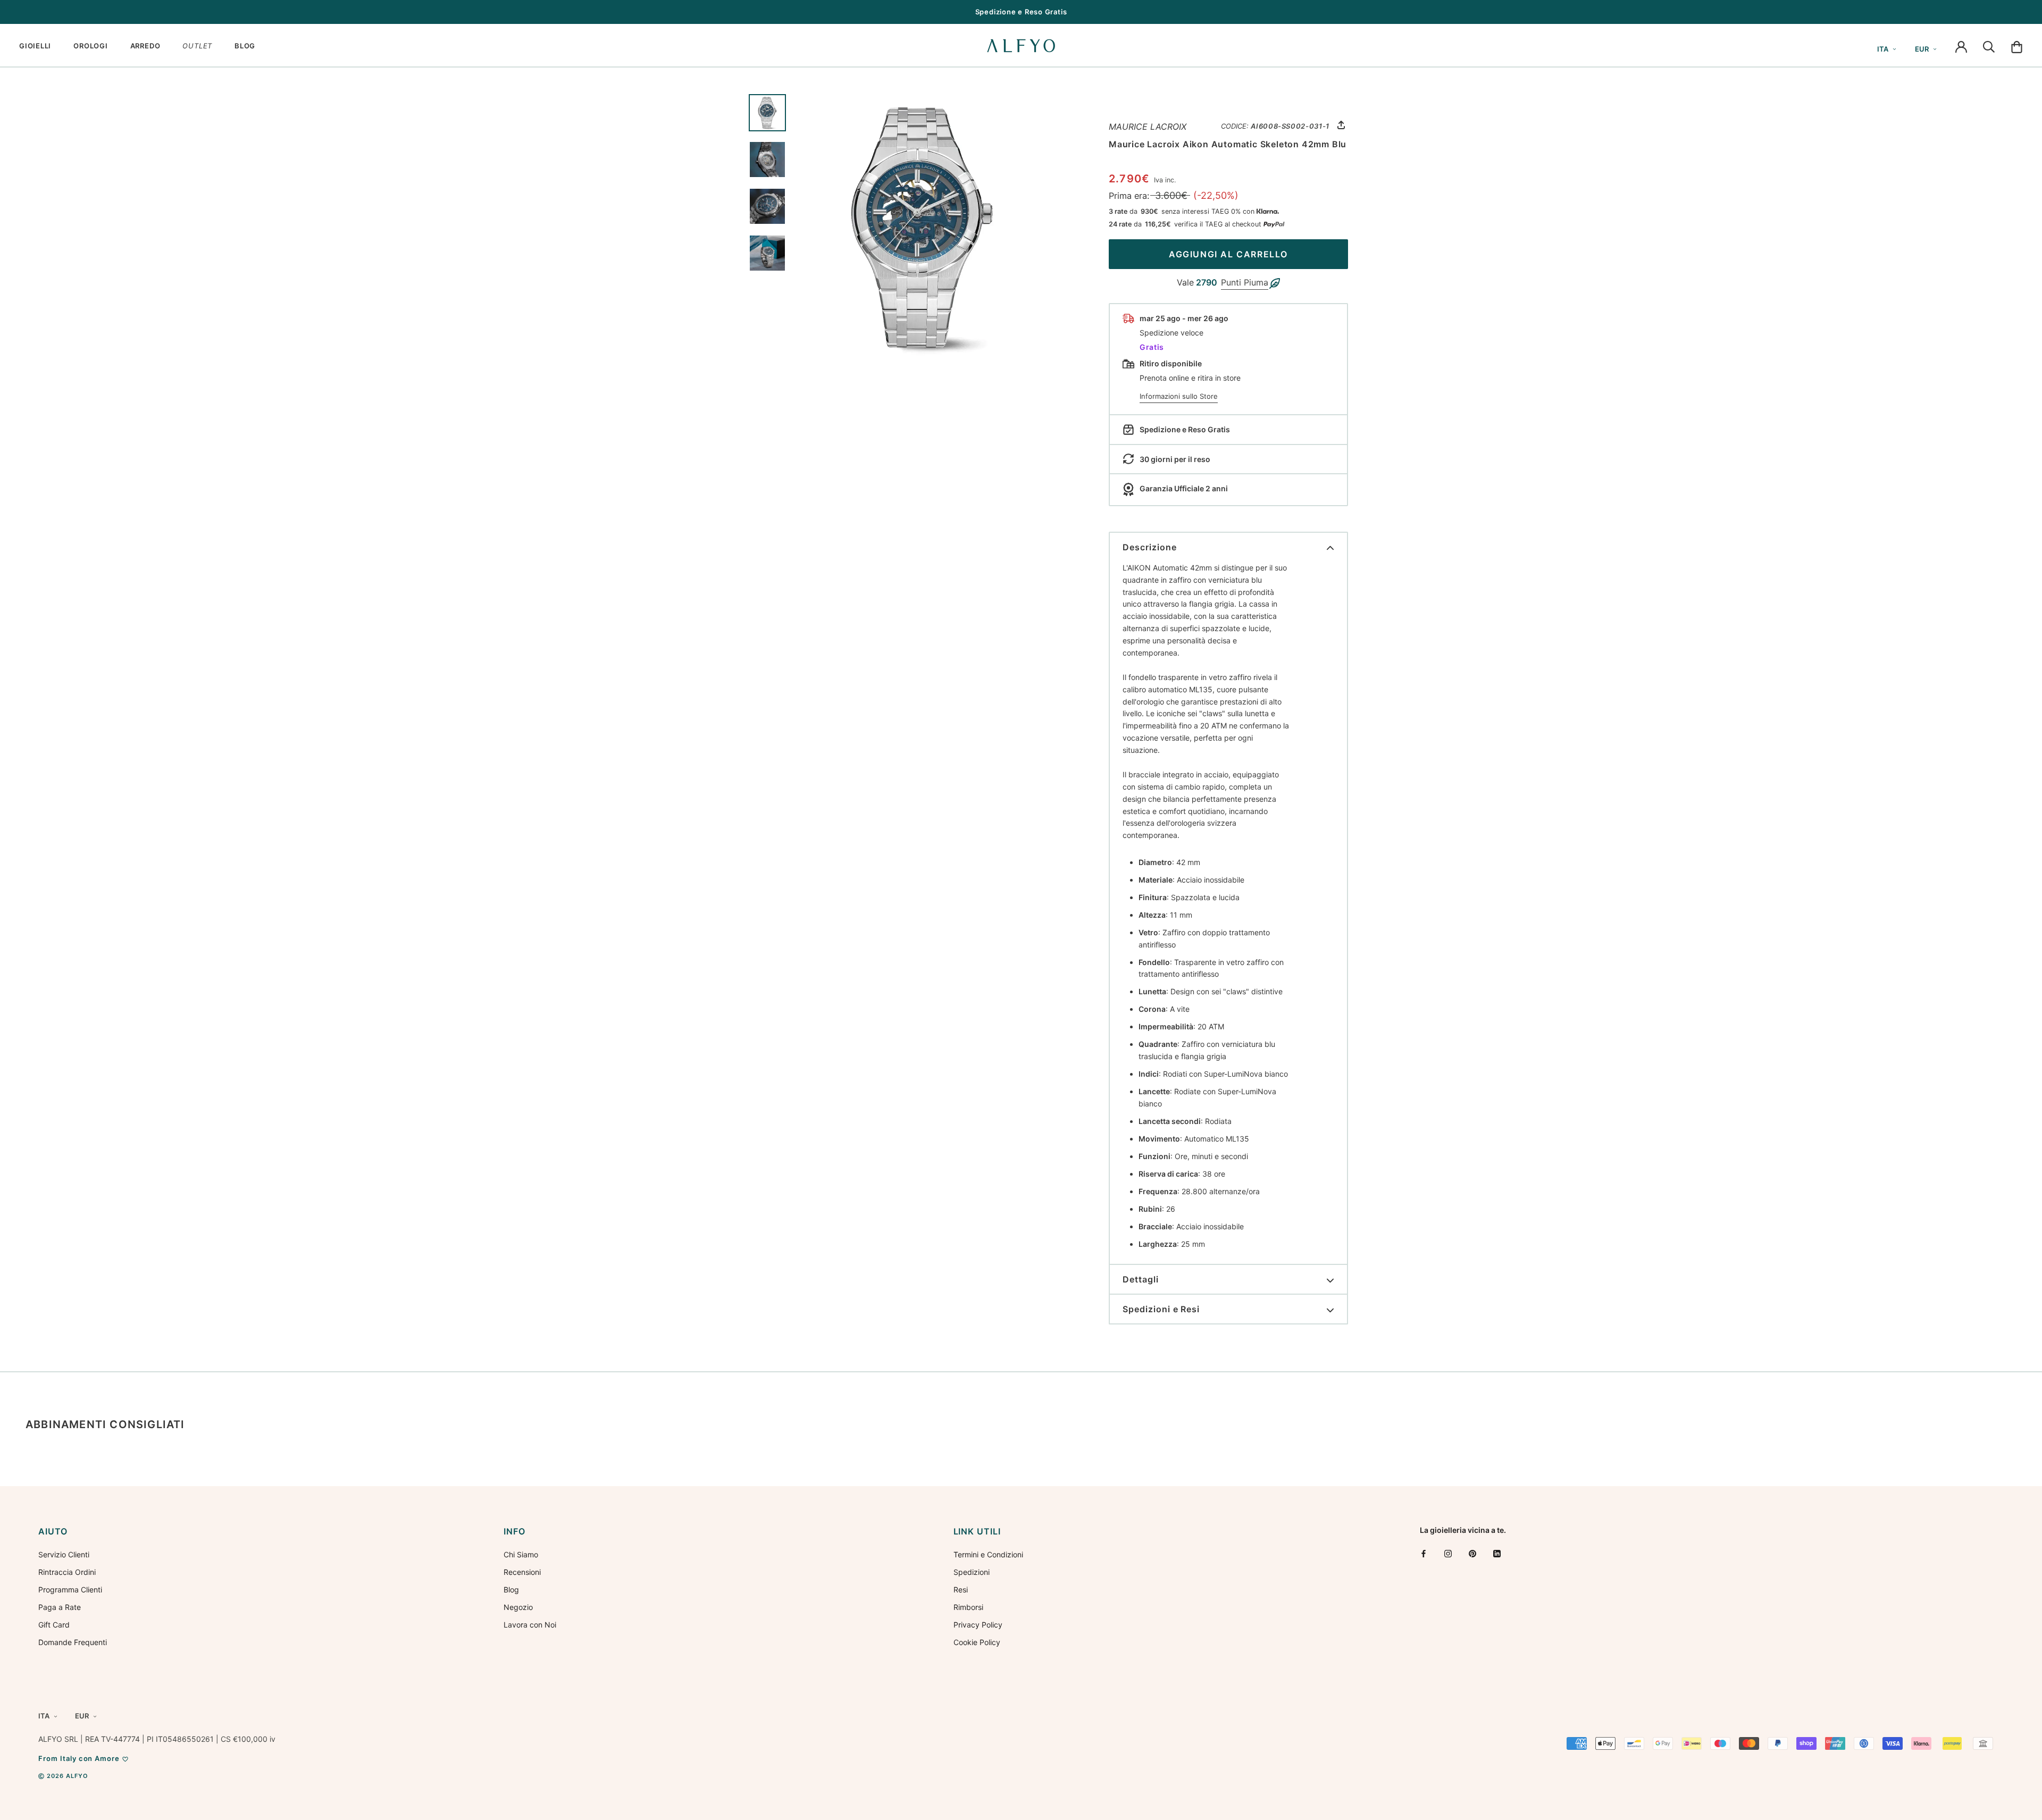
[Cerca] (1989, 46)
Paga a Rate (60, 1607)
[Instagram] (1448, 1553)
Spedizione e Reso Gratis (1021, 12)
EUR (1922, 49)
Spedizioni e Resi (1161, 1309)
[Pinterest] (1472, 1553)
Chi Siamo (521, 1554)
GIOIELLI (35, 46)
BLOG (245, 46)
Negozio (518, 1607)
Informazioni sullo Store (1179, 396)
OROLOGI (90, 46)
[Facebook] (1424, 1553)
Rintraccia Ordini (67, 1572)
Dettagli (1141, 1279)
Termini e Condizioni (988, 1554)
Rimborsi (968, 1607)
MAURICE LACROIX (1148, 127)
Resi (961, 1590)
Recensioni (522, 1572)
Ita (1883, 49)
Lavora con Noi (530, 1625)
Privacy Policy (978, 1625)
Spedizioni (972, 1572)
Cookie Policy (977, 1642)
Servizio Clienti (64, 1554)
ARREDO (145, 46)
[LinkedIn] (1497, 1553)
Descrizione (1150, 547)
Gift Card (54, 1625)
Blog (511, 1590)
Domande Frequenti (73, 1642)
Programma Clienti (70, 1590)
